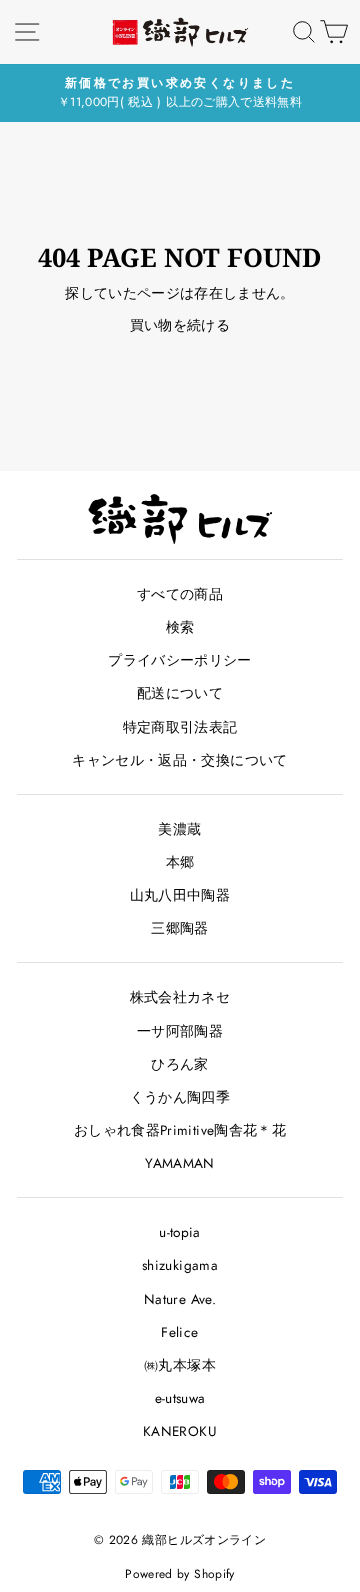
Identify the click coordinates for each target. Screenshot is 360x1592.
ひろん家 (179, 1064)
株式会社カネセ (180, 997)
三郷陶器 (179, 928)
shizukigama (180, 1265)
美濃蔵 (179, 829)
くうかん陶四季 (180, 1097)
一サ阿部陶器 (180, 1031)
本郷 (180, 862)
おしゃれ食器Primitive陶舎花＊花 (180, 1130)
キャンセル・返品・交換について (179, 760)
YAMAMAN (179, 1163)
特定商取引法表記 (180, 727)
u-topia (179, 1232)
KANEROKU (180, 1431)
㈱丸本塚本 (180, 1365)
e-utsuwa (180, 1398)
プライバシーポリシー (179, 660)
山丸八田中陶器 (180, 895)
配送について (180, 693)
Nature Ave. (180, 1299)
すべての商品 (180, 594)
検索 (180, 627)
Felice (179, 1332)
